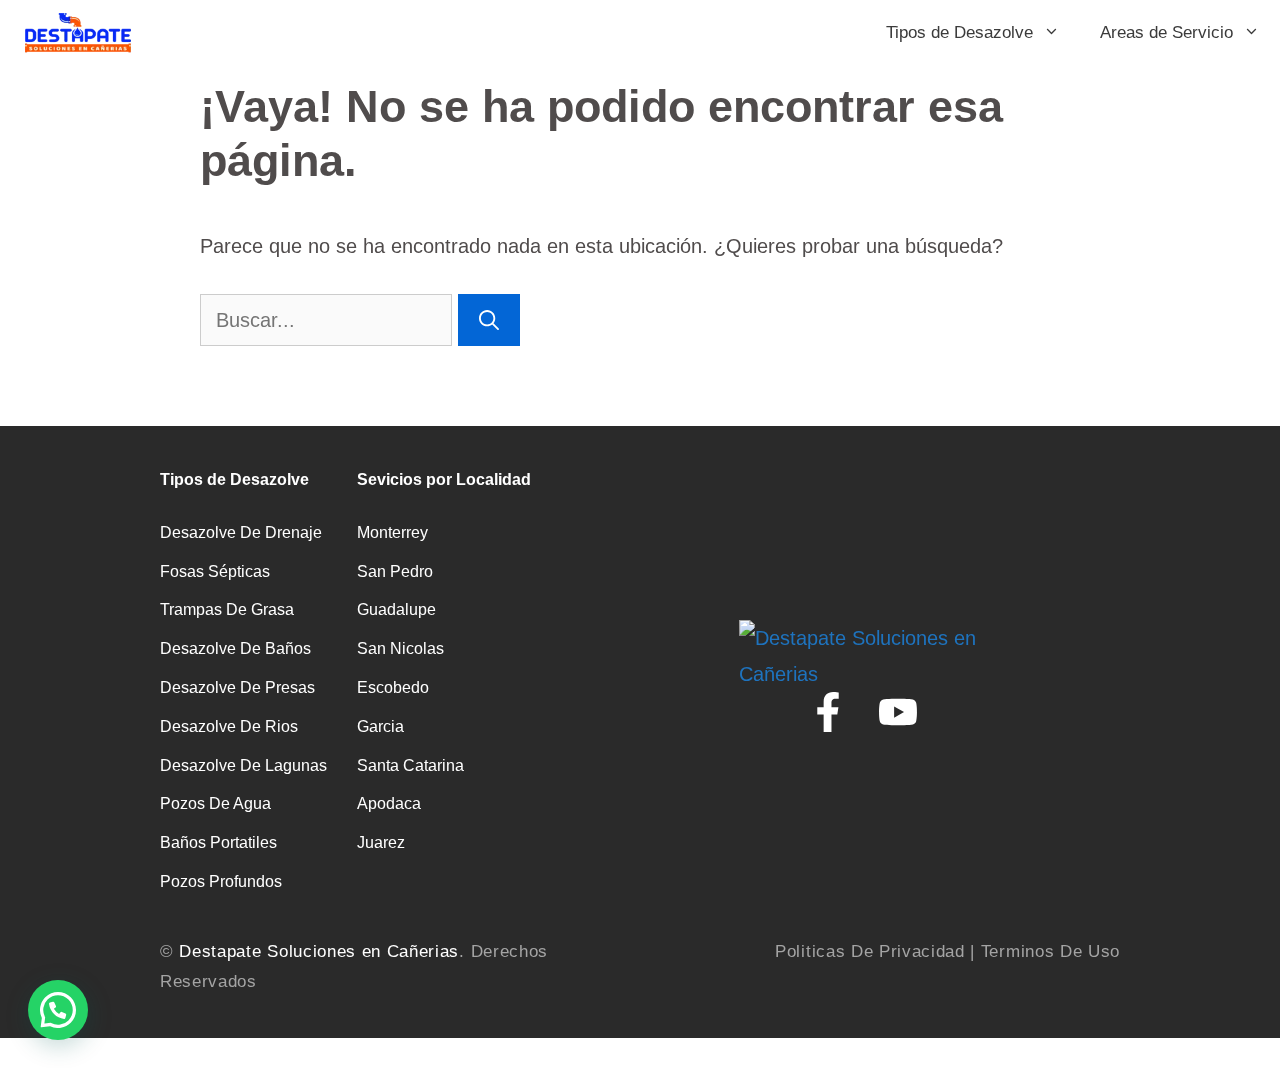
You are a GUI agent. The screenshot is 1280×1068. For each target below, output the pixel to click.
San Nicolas (400, 648)
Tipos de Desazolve (959, 32)
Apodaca (389, 803)
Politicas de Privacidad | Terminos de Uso (947, 951)
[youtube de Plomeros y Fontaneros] (898, 712)
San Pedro (395, 571)
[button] (58, 1010)
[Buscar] (489, 320)
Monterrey (392, 532)
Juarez (381, 842)
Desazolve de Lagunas (243, 765)
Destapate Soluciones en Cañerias (319, 951)
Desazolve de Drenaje (241, 532)
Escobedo (393, 687)
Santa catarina (410, 765)
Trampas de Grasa (227, 609)
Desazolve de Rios (229, 726)
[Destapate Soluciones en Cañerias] (77, 32)
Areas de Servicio (1166, 32)
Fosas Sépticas (215, 571)
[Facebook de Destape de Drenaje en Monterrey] (828, 712)
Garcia (380, 726)
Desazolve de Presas (237, 687)
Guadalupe (396, 609)
